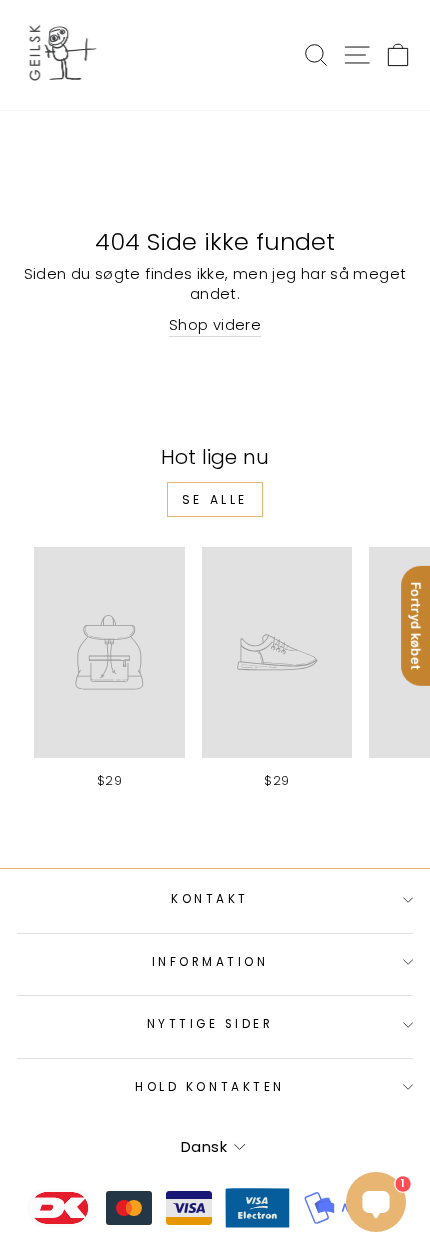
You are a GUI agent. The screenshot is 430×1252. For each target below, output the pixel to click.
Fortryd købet (416, 626)
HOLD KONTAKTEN (209, 1087)
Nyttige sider (210, 1024)
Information (210, 962)
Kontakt (210, 899)
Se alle (215, 499)
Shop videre (215, 325)
